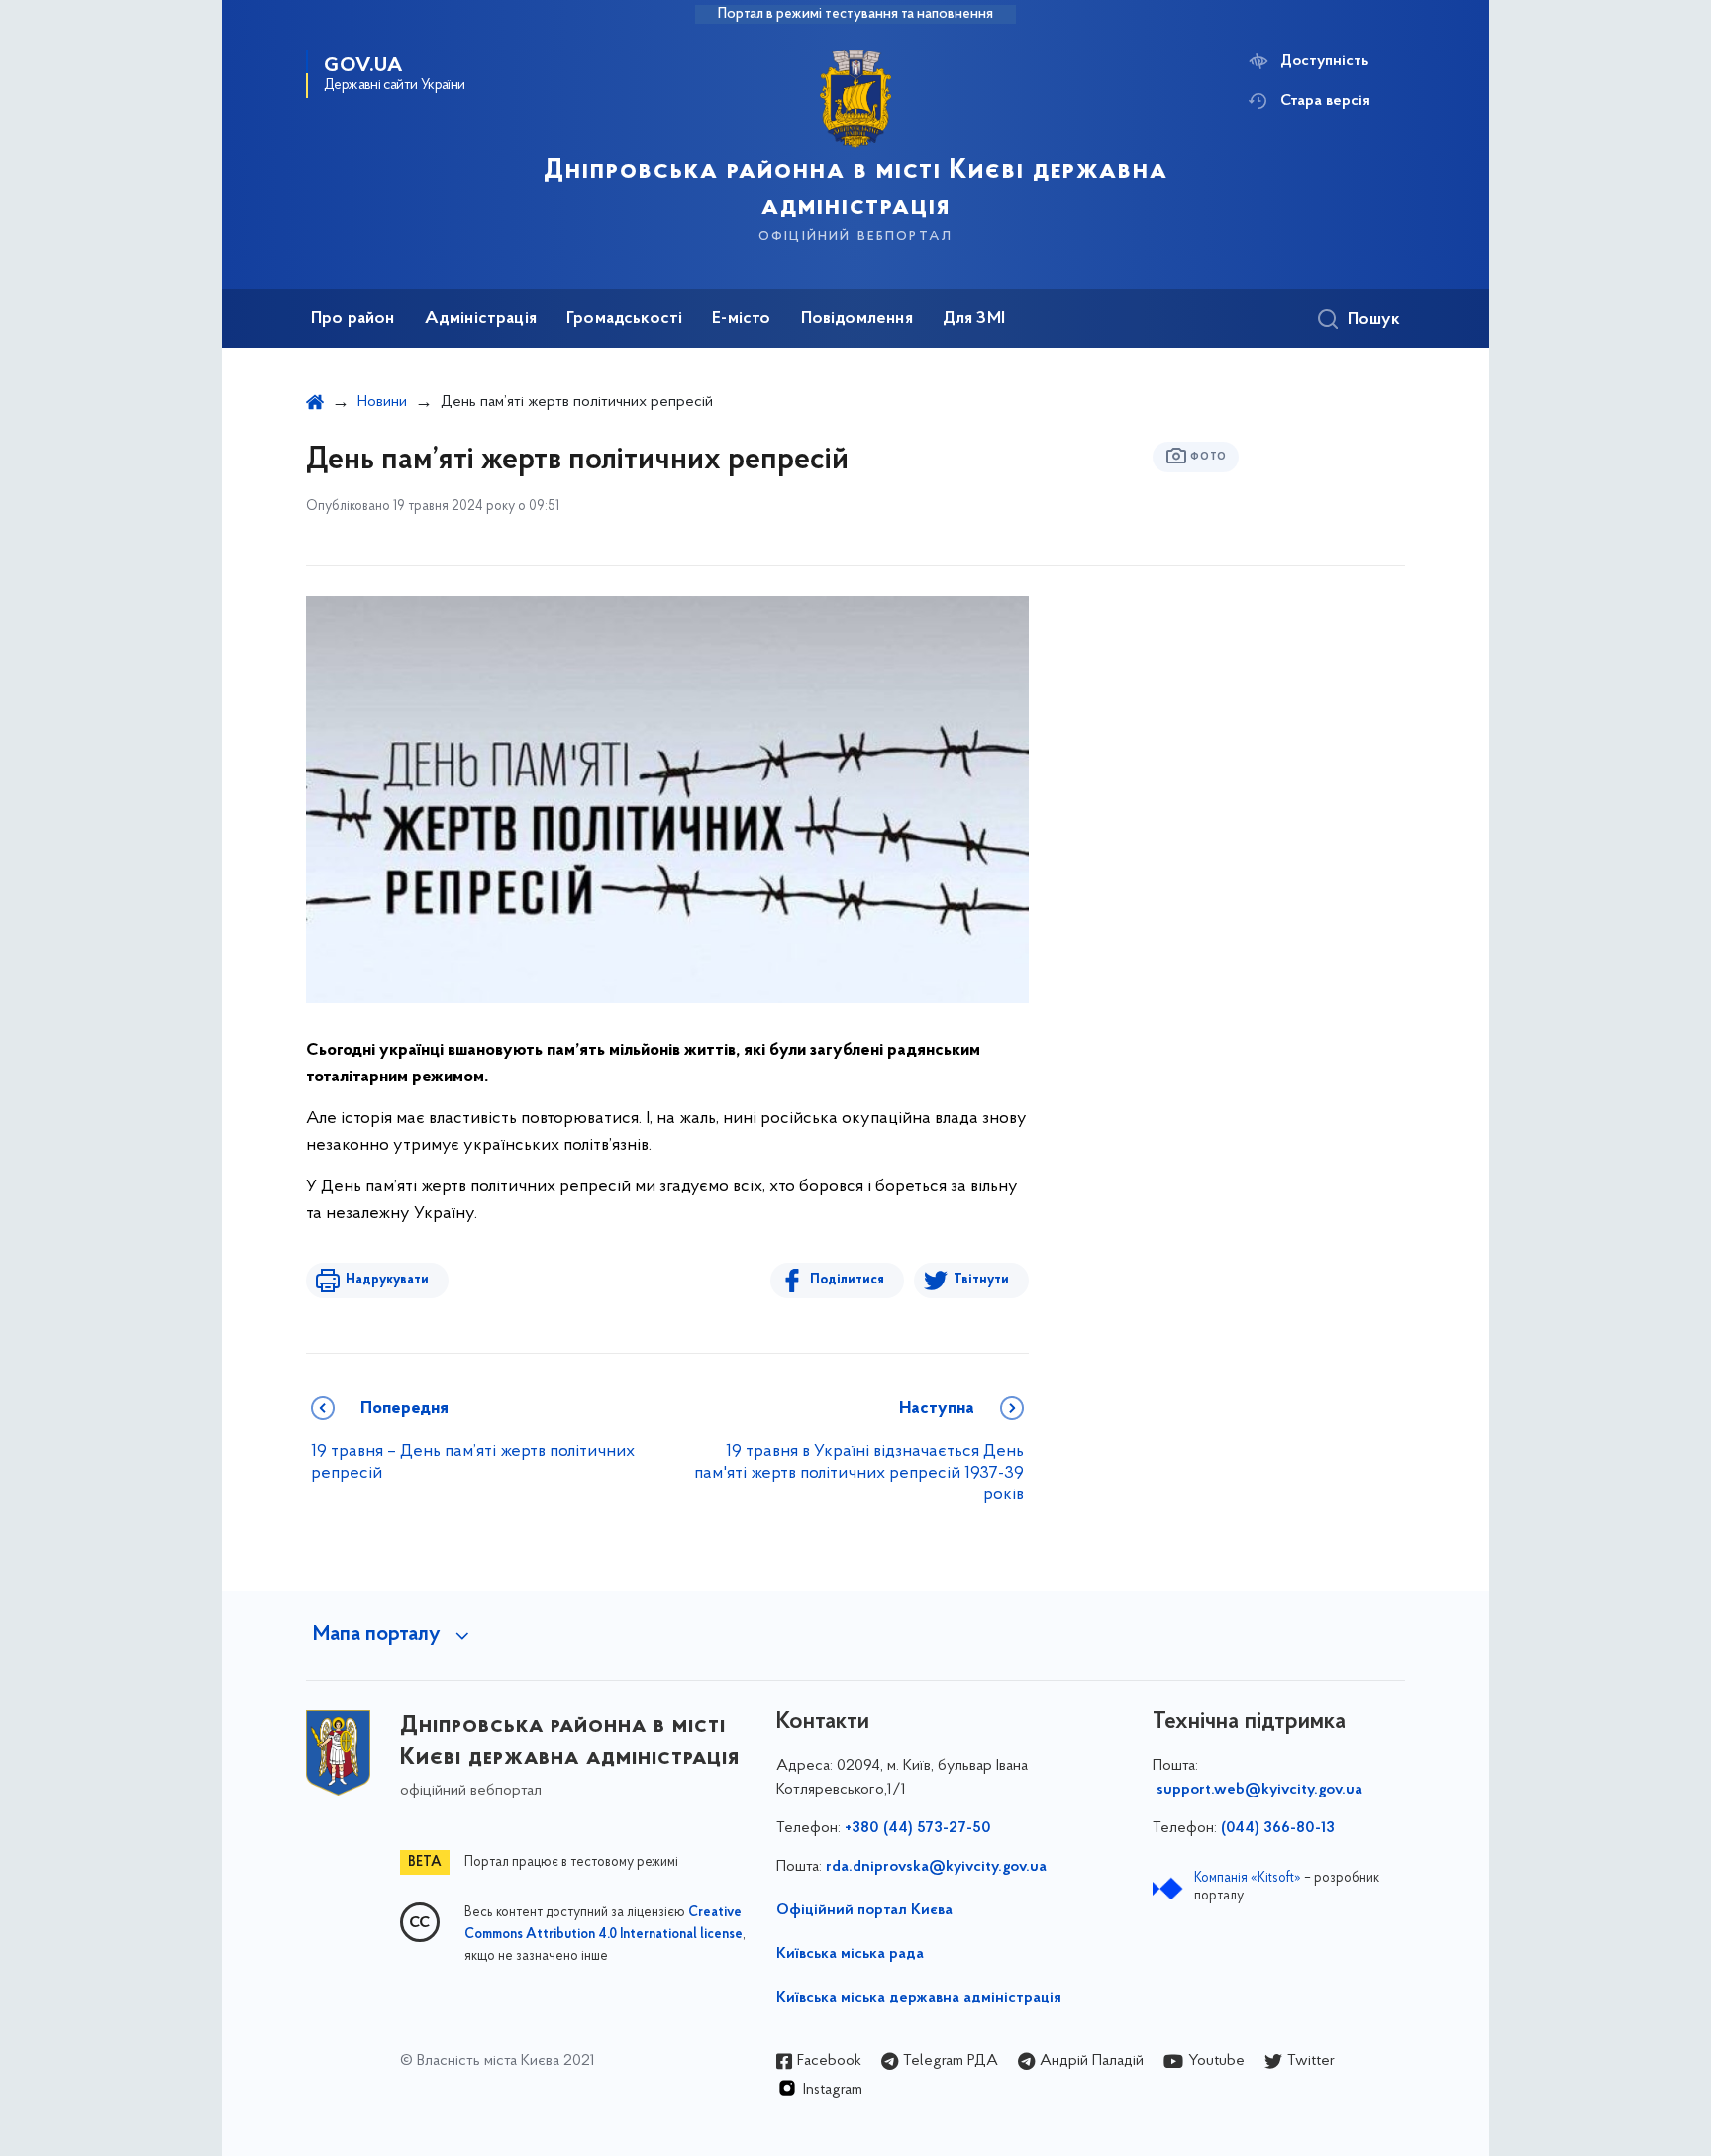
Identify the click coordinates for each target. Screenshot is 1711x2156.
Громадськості (624, 319)
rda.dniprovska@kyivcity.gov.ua (936, 1867)
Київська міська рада (850, 1954)
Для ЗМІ (974, 319)
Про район (353, 319)
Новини (382, 402)
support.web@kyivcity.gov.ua (1259, 1790)
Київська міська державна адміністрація (919, 1998)
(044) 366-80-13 (1278, 1828)
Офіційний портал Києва (864, 1910)
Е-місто (741, 319)
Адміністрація (481, 319)
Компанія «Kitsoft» (1248, 1878)
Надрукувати (387, 1280)
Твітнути (981, 1280)
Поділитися (847, 1280)
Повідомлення (857, 319)
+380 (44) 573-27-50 (918, 1828)
